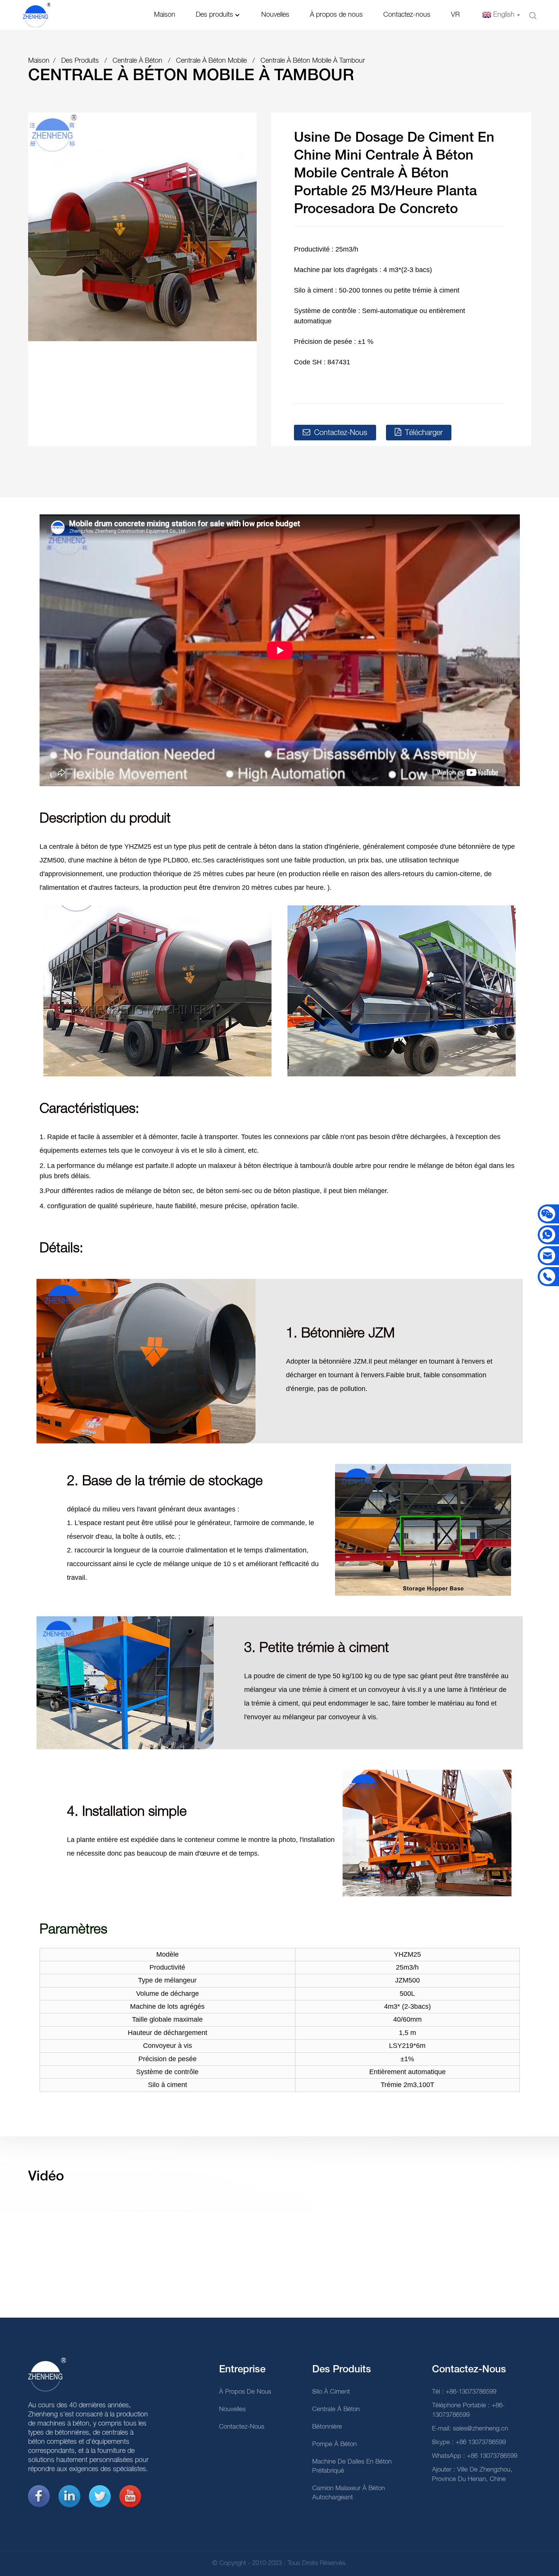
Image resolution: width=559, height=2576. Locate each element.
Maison (165, 15)
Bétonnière (327, 2427)
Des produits (214, 15)
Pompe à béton (334, 2444)
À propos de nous (336, 15)
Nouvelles (275, 15)
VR (455, 15)
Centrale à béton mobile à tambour (313, 61)
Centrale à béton (137, 61)
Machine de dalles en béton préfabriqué (352, 2466)
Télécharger (424, 433)
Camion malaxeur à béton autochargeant (349, 2493)
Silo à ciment (331, 2392)
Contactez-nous (407, 15)
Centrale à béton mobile (211, 61)
